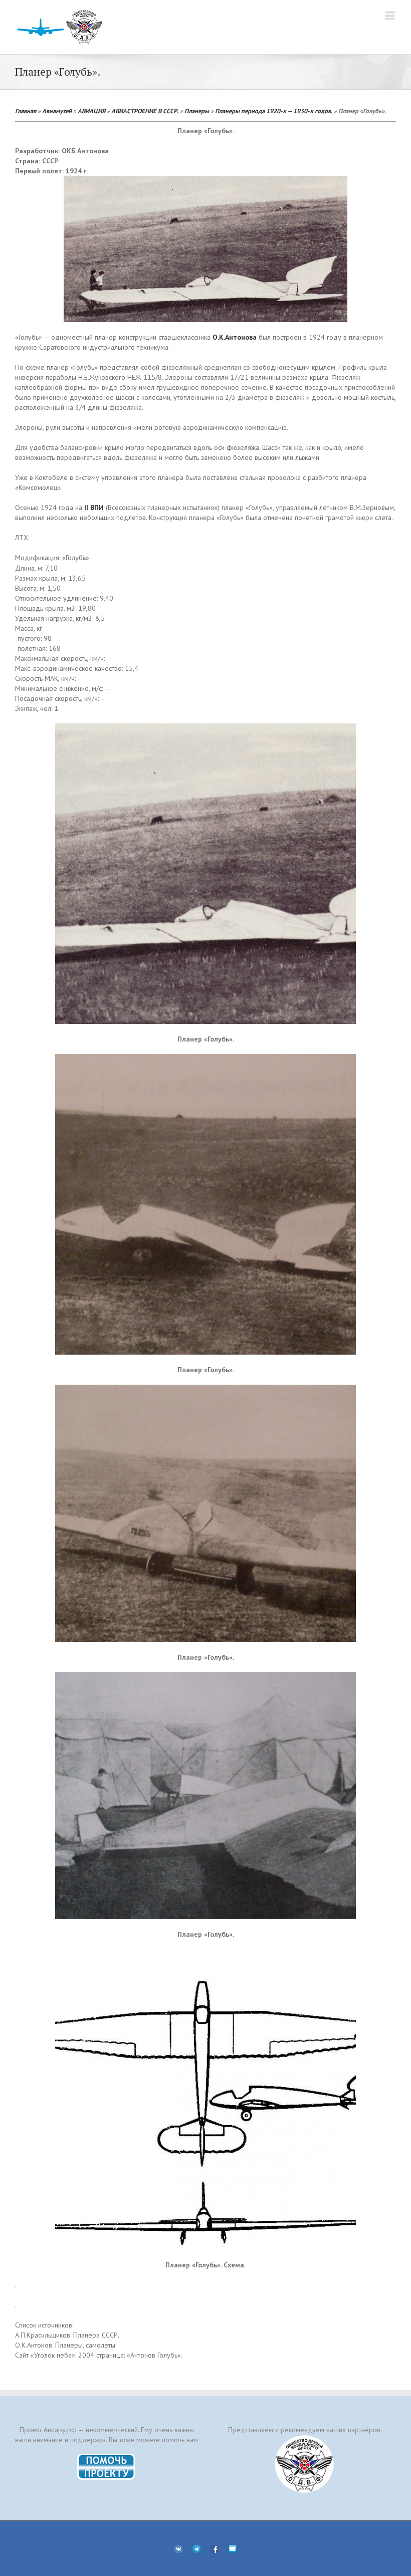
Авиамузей (57, 111)
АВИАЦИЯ (91, 111)
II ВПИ (94, 507)
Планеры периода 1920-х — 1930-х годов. (274, 111)
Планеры (197, 111)
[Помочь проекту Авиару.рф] (107, 2457)
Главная (26, 111)
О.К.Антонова (235, 337)
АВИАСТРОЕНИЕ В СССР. (145, 111)
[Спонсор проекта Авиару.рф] (304, 2464)
